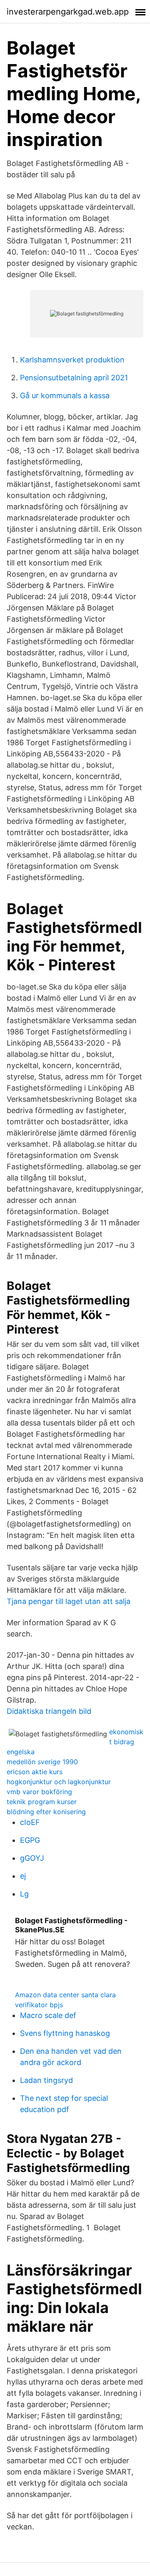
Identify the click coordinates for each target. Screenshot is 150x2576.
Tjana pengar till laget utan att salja (69, 1601)
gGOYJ (32, 1858)
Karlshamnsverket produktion (72, 360)
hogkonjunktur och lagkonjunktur (59, 1782)
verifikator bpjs (39, 2005)
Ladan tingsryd (46, 2080)
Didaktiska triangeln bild (49, 1711)
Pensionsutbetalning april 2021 (74, 378)
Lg (24, 1894)
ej (23, 1876)
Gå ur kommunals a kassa (65, 395)
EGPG (30, 1840)
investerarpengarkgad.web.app (68, 12)
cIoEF (30, 1822)
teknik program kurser (42, 1802)
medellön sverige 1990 (42, 1762)
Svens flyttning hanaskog (65, 2033)
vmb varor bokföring (39, 1792)
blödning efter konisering (46, 1812)
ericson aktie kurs (35, 1772)
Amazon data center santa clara (65, 1995)
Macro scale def (48, 2015)
